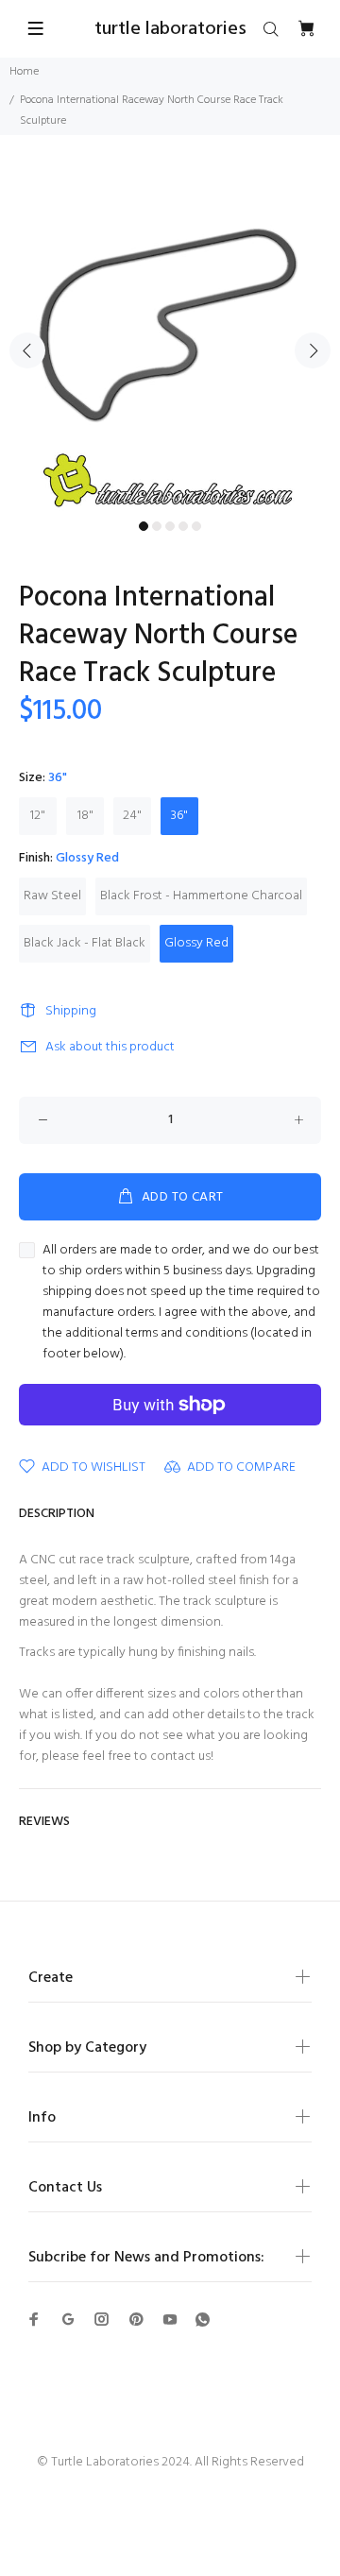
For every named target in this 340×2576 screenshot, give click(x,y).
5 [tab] (196, 526)
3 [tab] (170, 526)
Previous (27, 350)
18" (85, 816)
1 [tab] (144, 526)
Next (313, 350)
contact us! (182, 1757)
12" (38, 816)
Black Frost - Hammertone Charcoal (201, 896)
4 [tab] (183, 526)
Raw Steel (52, 896)
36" (179, 816)
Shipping (71, 1011)
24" (132, 816)
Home (24, 72)
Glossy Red (196, 943)
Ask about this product (110, 1047)
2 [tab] (157, 526)
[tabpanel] (170, 339)
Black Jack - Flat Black (85, 943)
